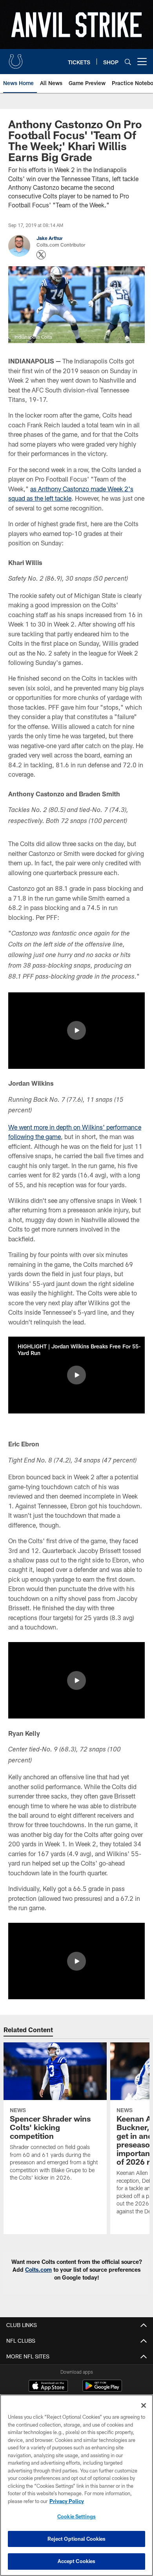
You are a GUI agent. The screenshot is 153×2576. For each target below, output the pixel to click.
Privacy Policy (67, 2501)
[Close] (144, 2405)
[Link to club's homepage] (16, 58)
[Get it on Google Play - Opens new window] (102, 2390)
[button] (76, 1030)
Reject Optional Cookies (77, 2539)
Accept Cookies (77, 2561)
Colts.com (38, 2270)
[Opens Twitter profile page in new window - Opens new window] (41, 255)
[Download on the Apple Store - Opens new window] (48, 2387)
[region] (76, 2485)
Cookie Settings (76, 2516)
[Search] (128, 62)
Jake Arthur (50, 238)
